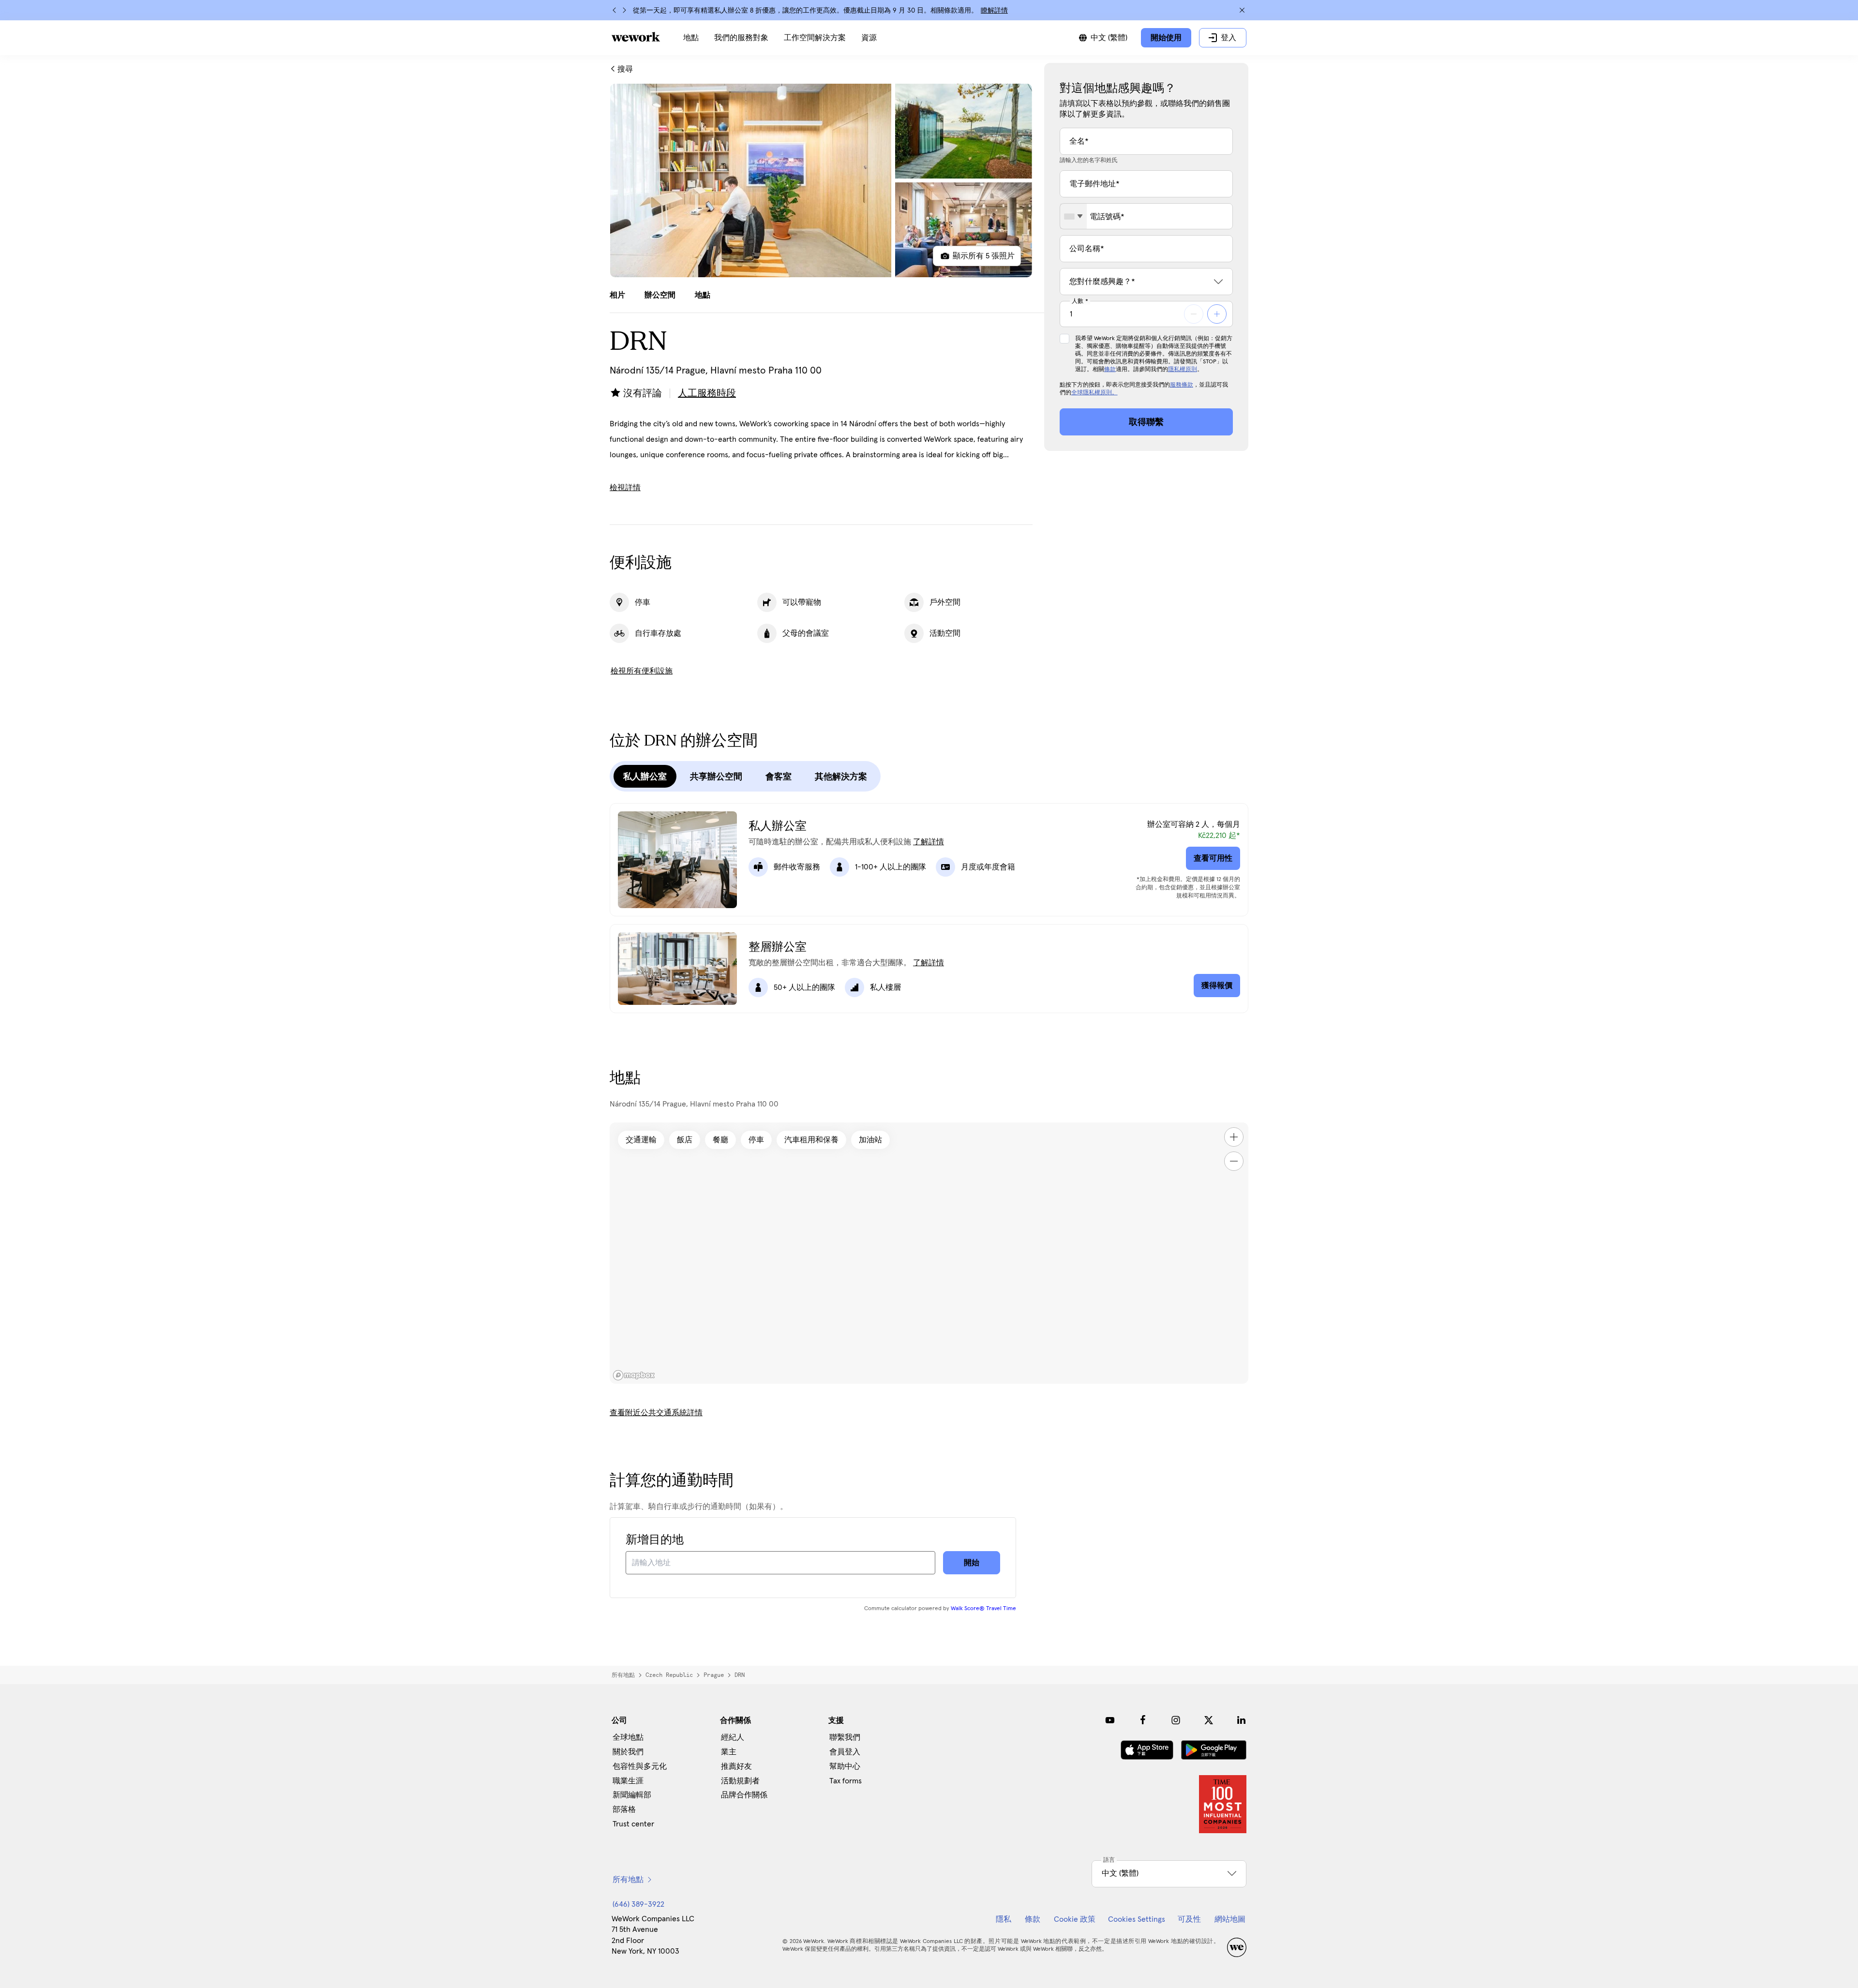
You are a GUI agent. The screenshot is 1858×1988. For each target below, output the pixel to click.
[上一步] (614, 10)
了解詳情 (929, 842)
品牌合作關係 (744, 1795)
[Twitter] (1209, 1720)
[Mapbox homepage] (634, 1375)
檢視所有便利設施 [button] (642, 671)
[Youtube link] (1110, 1720)
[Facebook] (1143, 1720)
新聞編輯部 (632, 1795)
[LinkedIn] (1242, 1720)
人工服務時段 (707, 393)
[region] (929, 1253)
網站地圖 (1230, 1919)
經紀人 (733, 1737)
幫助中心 (845, 1766)
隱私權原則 (1183, 370)
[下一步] (624, 10)
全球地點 (628, 1737)
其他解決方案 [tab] (841, 777)
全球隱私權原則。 (1094, 393)
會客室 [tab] (779, 777)
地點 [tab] (703, 295)
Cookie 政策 (1075, 1919)
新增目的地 (655, 1540)
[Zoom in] (1234, 1137)
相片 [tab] (617, 295)
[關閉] (1242, 10)
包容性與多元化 (640, 1766)
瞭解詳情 (994, 11)
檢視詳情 (625, 488)
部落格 (624, 1809)
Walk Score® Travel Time (983, 1609)
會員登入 (845, 1752)
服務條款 (1182, 385)
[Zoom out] (1234, 1161)
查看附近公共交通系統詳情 (656, 1413)
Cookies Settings (1137, 1919)
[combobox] (1073, 216)
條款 (1110, 370)
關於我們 (628, 1752)
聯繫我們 (845, 1737)
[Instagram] (1176, 1720)
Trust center (633, 1824)
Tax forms (846, 1781)
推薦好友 (736, 1766)
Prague (714, 1675)
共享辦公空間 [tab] (716, 777)
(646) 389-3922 (638, 1904)
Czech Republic (669, 1675)
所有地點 (623, 1675)
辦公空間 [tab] (660, 295)
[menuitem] (691, 38)
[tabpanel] (821, 180)
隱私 (1004, 1919)
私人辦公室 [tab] (645, 777)
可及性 (1189, 1919)
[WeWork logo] (636, 37)
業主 (729, 1752)
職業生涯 (628, 1781)
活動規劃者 (740, 1781)
